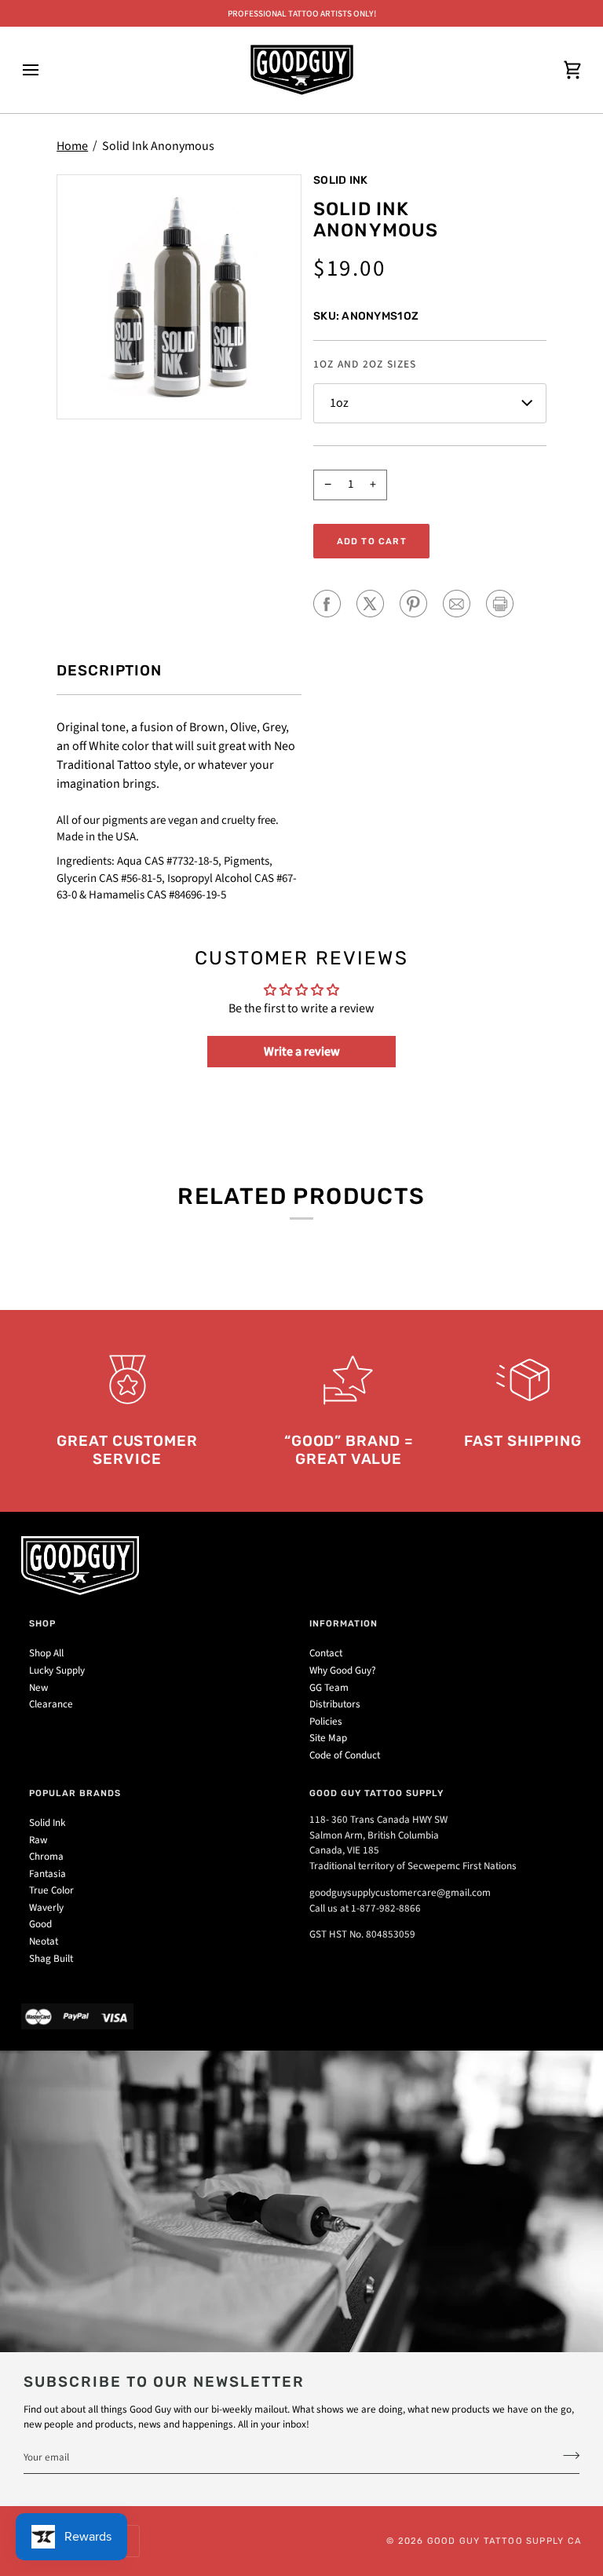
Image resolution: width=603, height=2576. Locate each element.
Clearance (51, 1704)
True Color (51, 1890)
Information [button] (344, 1623)
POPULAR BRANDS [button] (75, 1793)
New (38, 1688)
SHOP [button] (42, 1623)
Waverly (46, 1908)
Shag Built (51, 1959)
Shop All (46, 1653)
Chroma (46, 1857)
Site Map (328, 1738)
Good (40, 1924)
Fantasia (48, 1874)
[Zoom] (179, 297)
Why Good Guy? (343, 1670)
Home (72, 146)
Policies (326, 1722)
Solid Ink (340, 180)
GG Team (329, 1688)
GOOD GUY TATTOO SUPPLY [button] (376, 1793)
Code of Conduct (345, 1755)
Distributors (335, 1704)
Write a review (302, 1052)
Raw (38, 1840)
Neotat (44, 1941)
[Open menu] (45, 70)
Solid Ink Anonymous (158, 146)
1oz (339, 403)
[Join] (566, 2455)
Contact (326, 1653)
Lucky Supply (57, 1670)
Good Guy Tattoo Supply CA (504, 2541)
